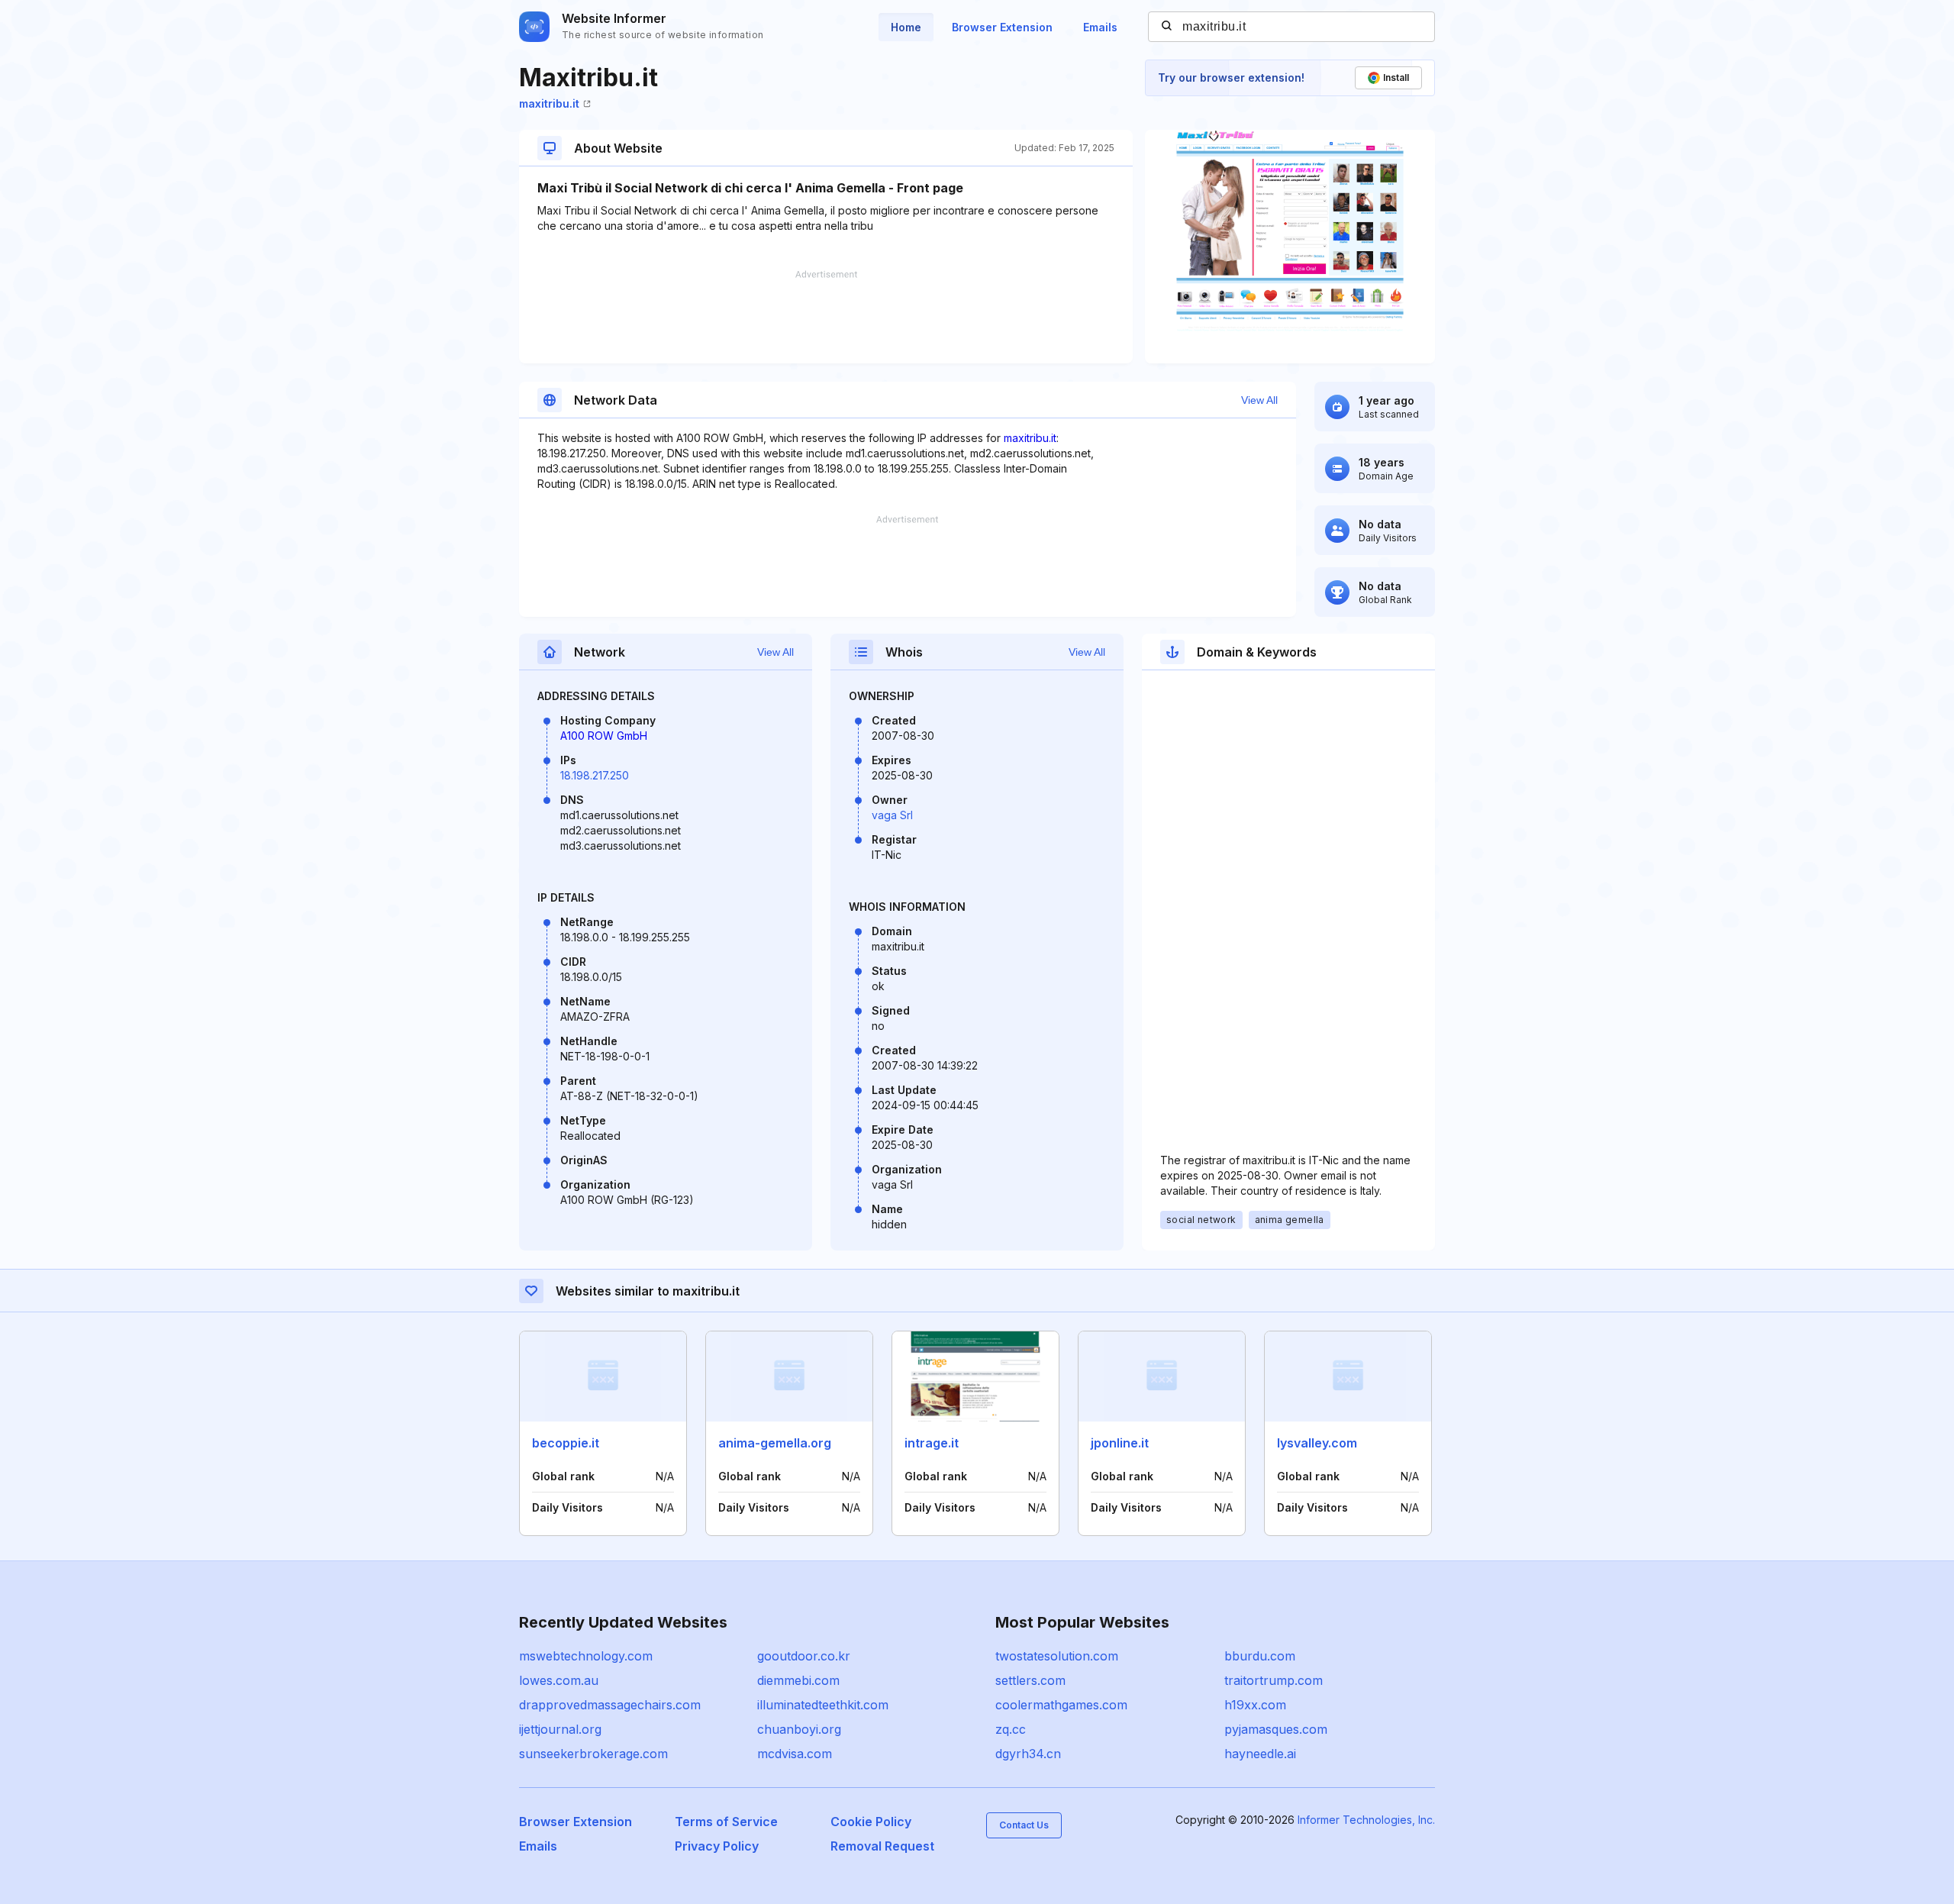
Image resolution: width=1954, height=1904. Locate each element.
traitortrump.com (1274, 1680)
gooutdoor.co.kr (804, 1656)
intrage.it (932, 1443)
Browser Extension (1002, 27)
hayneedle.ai (1260, 1754)
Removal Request (882, 1846)
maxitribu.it (549, 103)
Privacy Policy (717, 1846)
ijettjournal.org (560, 1729)
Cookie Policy (871, 1822)
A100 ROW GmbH (604, 736)
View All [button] (1259, 400)
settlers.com (1030, 1680)
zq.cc (1011, 1729)
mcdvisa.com (795, 1754)
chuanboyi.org (799, 1729)
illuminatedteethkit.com (823, 1705)
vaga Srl (892, 815)
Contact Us (1024, 1825)
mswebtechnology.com (586, 1656)
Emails (1100, 27)
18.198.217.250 (595, 775)
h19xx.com (1255, 1705)
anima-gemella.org (775, 1443)
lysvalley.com (1317, 1443)
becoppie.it (566, 1443)
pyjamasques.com (1276, 1729)
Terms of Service (726, 1822)
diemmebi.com (798, 1680)
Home (906, 27)
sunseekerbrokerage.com (593, 1754)
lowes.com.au (559, 1680)
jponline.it (1120, 1443)
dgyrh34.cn (1028, 1754)
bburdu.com (1260, 1656)
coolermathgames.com (1061, 1705)
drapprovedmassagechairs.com (610, 1705)
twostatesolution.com (1057, 1656)
